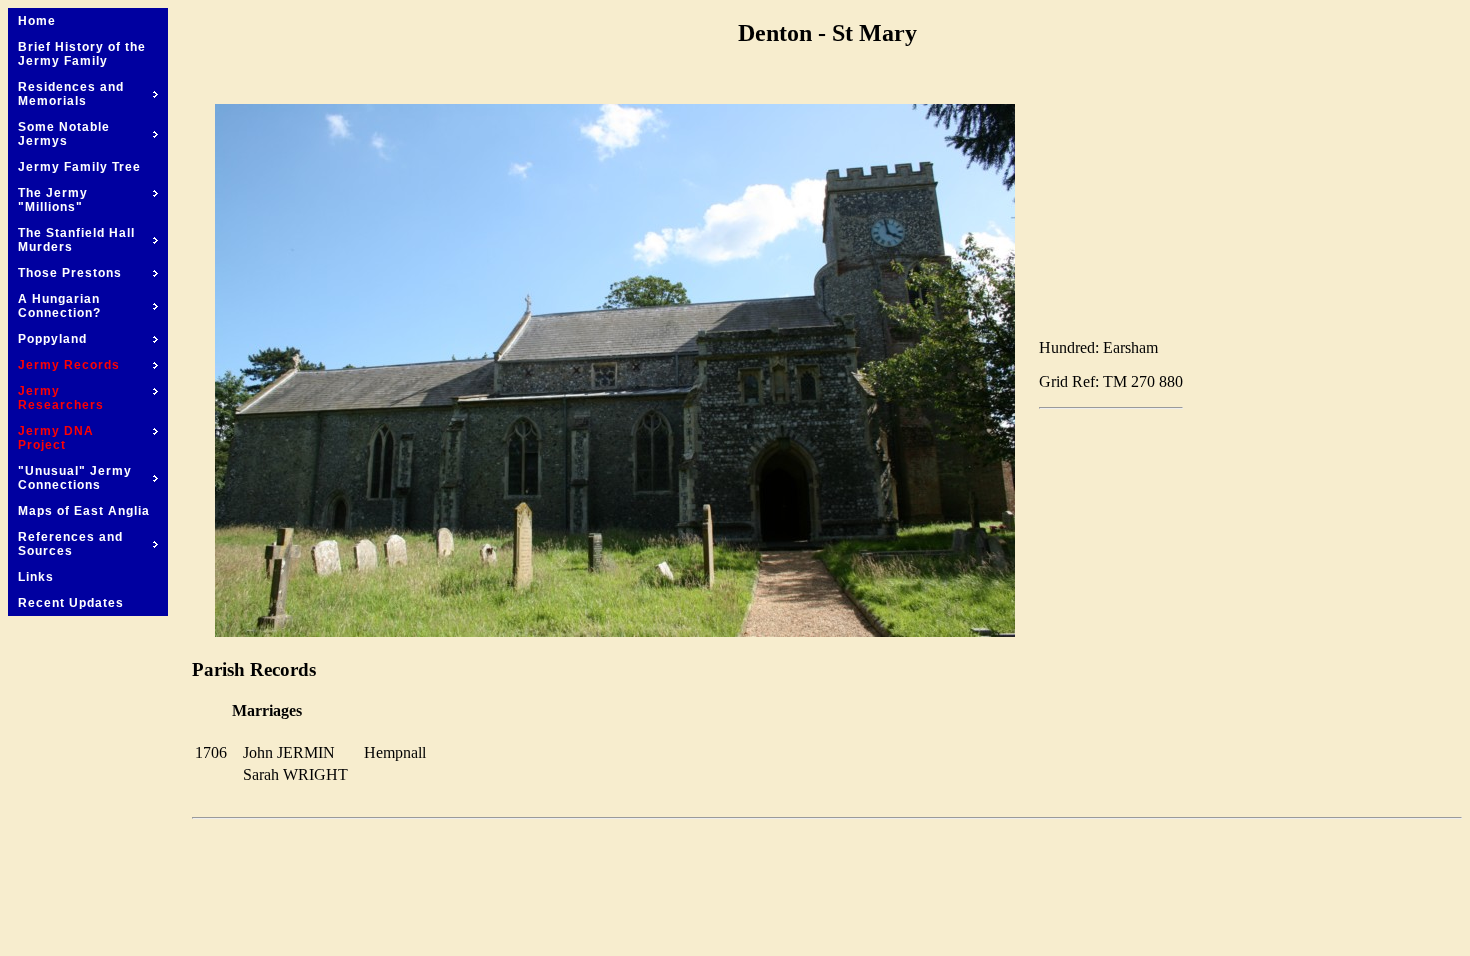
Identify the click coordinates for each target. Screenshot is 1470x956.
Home (37, 21)
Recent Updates (71, 603)
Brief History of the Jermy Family (82, 54)
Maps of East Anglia (84, 511)
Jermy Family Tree (79, 167)
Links (36, 577)
